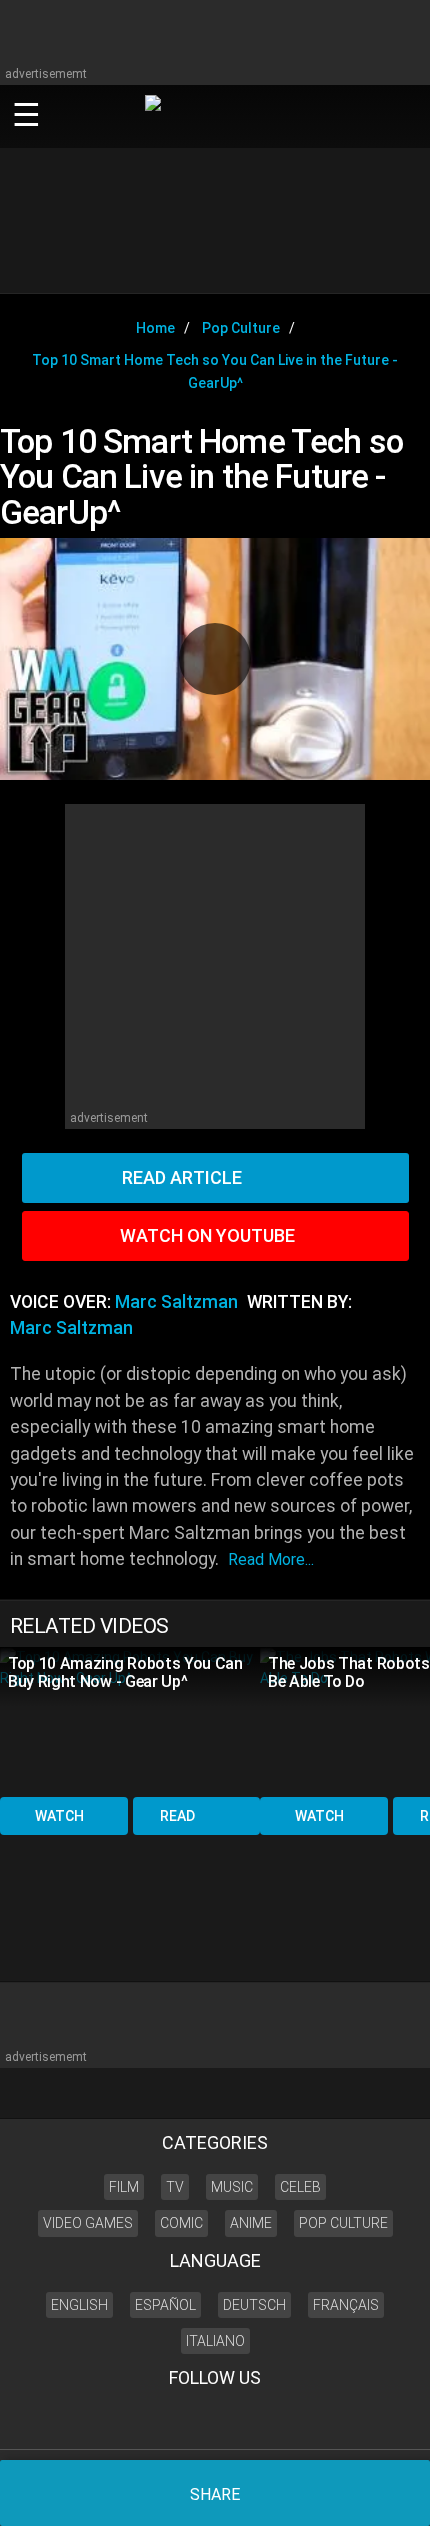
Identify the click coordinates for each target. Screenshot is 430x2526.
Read (177, 1816)
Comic (181, 2223)
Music (232, 2187)
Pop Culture (343, 2223)
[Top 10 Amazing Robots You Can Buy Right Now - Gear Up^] (130, 1720)
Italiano (215, 2341)
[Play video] (215, 659)
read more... (271, 1559)
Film (124, 2187)
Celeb (300, 2187)
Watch (59, 1816)
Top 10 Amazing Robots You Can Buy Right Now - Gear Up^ (125, 1672)
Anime (251, 2223)
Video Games (88, 2223)
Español (165, 2305)
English (79, 2305)
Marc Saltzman (176, 1302)
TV (175, 2187)
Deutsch (254, 2305)
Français (346, 2305)
